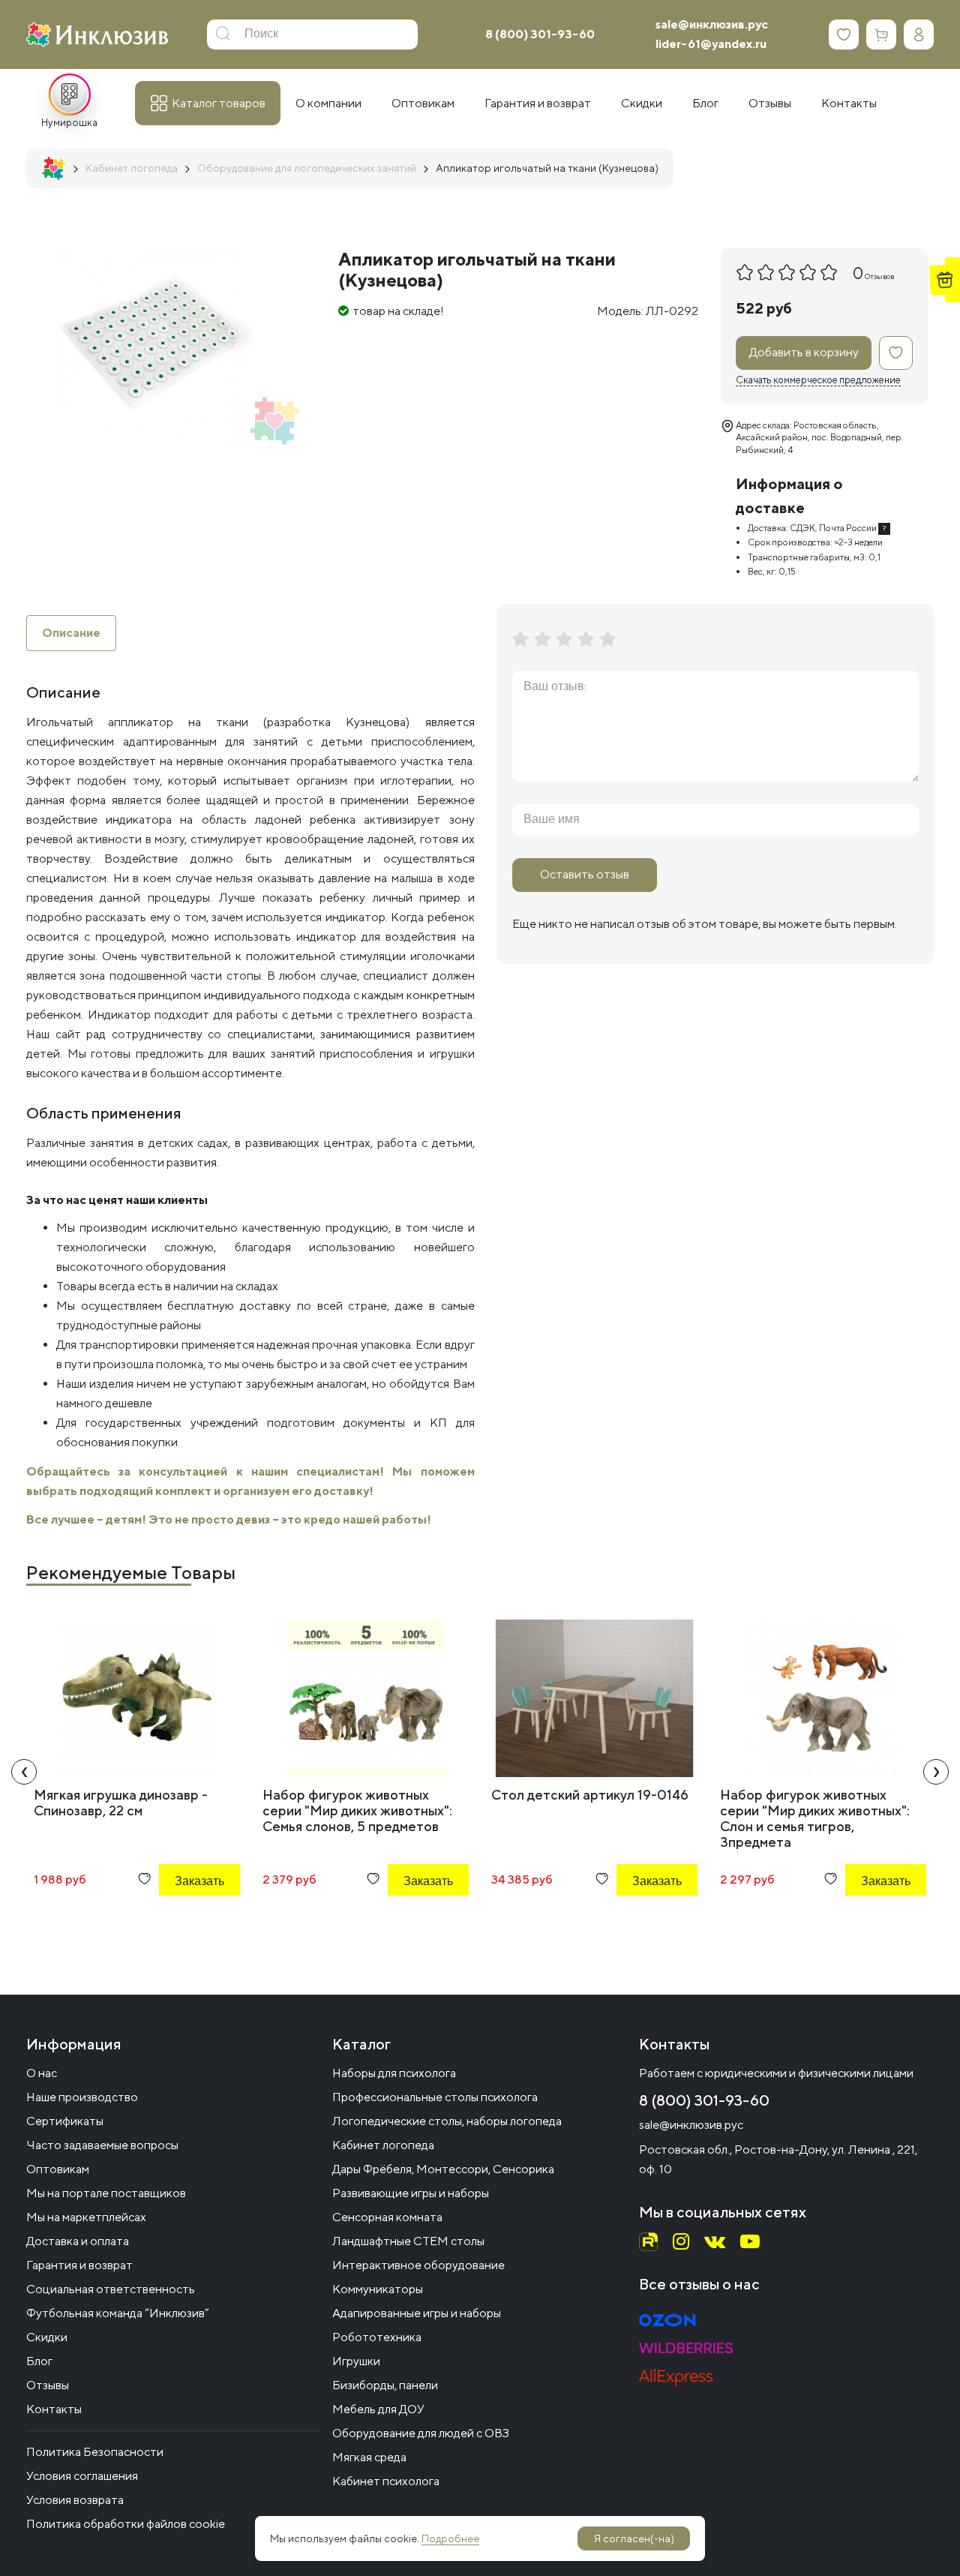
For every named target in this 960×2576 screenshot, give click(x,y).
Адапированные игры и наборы (417, 2313)
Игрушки (356, 2361)
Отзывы (48, 2385)
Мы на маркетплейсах (86, 2217)
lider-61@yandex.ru (711, 44)
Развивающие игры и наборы (411, 2193)
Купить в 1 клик (179, 1921)
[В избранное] (896, 353)
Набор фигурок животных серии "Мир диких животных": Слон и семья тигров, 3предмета (815, 1818)
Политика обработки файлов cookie (126, 2524)
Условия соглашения (82, 2476)
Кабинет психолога (386, 2481)
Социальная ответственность (111, 2289)
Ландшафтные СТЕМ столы (408, 2241)
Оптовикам (58, 2169)
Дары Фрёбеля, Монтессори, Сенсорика (443, 2169)
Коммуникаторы (378, 2289)
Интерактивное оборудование (418, 2265)
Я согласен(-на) (634, 2538)
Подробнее (450, 2538)
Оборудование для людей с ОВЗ (421, 2433)
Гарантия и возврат (79, 2265)
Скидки (47, 2337)
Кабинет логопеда (383, 2145)
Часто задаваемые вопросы (102, 2145)
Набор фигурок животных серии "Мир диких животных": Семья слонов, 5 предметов (357, 1810)
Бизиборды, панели (385, 2385)
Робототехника (377, 2337)
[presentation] (24, 1772)
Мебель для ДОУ (378, 2409)
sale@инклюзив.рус (712, 24)
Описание (71, 633)
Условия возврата (75, 2500)
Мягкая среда (369, 2457)
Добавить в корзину (804, 352)
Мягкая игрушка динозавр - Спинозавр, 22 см (121, 1803)
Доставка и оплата (78, 2241)
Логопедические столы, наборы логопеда (447, 2121)
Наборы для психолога (394, 2073)
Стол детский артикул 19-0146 (590, 1795)
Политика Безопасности (95, 2452)
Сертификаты (65, 2121)
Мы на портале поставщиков (106, 2193)
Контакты (54, 2409)
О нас (42, 2073)
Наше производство (82, 2097)
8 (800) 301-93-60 (540, 34)
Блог (39, 2361)
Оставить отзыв (585, 874)
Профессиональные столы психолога (435, 2097)
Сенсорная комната (387, 2217)
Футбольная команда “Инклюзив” (118, 2313)
